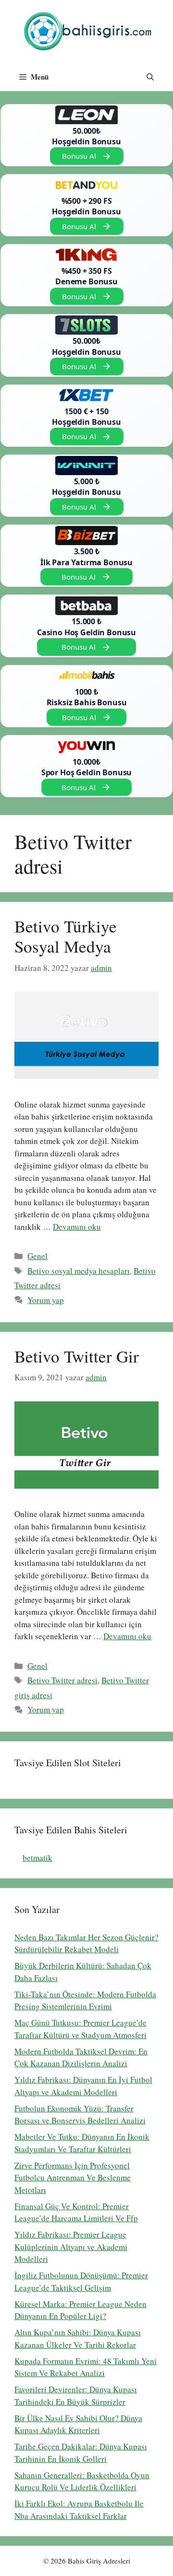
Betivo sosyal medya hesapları (79, 1271)
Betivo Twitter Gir (77, 1356)
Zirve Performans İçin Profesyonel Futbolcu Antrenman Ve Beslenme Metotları (73, 2178)
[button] (150, 77)
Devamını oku (77, 1227)
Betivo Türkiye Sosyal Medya (66, 936)
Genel (37, 1256)
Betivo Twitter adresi (62, 1680)
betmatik (37, 1858)
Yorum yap (46, 1300)
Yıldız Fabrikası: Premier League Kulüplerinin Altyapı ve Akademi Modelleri (71, 2247)
